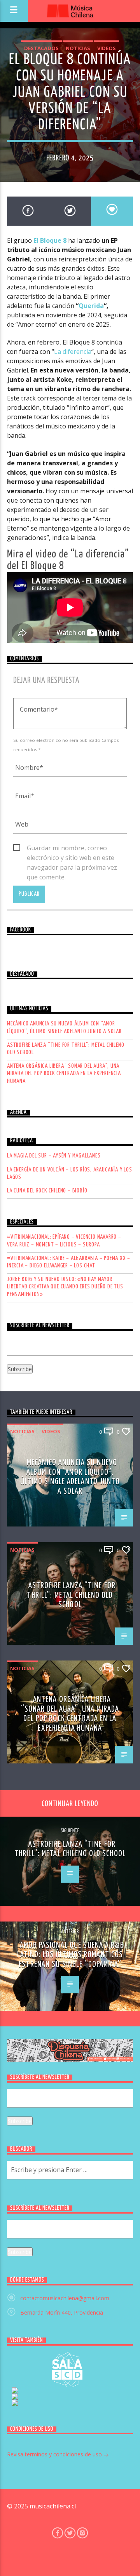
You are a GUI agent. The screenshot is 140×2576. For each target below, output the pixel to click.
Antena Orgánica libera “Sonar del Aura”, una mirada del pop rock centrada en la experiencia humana (64, 1073)
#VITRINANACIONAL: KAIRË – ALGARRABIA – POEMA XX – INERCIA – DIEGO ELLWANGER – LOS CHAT (69, 1262)
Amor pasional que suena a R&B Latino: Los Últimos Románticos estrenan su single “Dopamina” (71, 1955)
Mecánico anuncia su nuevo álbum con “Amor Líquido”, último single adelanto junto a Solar (64, 1027)
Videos (107, 48)
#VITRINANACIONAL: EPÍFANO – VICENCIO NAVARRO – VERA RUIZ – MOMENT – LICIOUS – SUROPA (64, 1241)
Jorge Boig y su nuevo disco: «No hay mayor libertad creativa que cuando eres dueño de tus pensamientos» (65, 1287)
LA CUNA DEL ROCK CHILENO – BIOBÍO (47, 1191)
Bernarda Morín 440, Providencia (62, 2312)
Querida (91, 306)
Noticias (78, 48)
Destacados (41, 48)
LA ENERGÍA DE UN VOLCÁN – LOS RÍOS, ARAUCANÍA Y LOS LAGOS (70, 1173)
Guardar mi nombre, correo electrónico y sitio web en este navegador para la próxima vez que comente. (72, 848)
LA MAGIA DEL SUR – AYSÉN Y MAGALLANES (54, 1156)
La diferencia (73, 352)
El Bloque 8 (50, 240)
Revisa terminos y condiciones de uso (55, 2454)
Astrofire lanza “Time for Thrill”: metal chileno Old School (66, 1049)
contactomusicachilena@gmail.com (65, 2298)
